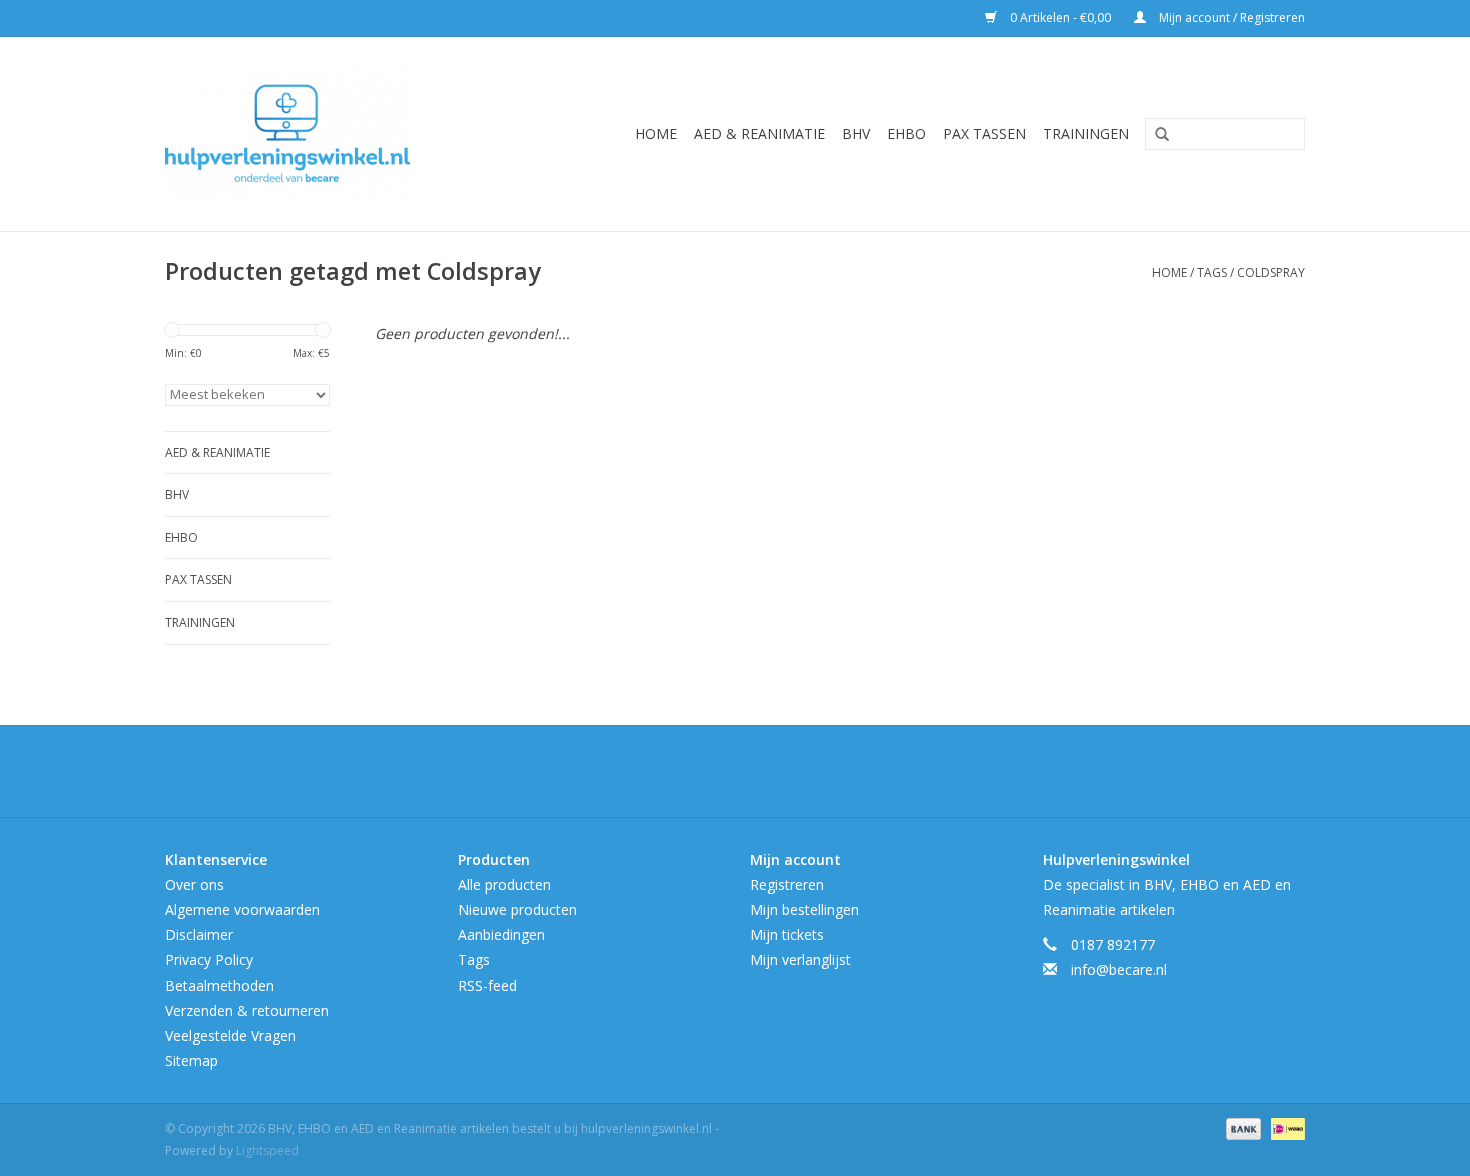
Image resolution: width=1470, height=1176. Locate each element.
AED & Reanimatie (759, 133)
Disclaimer (199, 934)
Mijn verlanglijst (800, 959)
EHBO (906, 133)
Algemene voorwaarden (242, 909)
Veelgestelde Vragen (230, 1035)
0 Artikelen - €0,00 (1060, 17)
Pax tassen (984, 133)
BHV (856, 133)
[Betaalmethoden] (1241, 1128)
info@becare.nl (1119, 969)
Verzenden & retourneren (247, 1010)
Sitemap (191, 1060)
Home (656, 133)
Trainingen (1086, 133)
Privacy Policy (209, 959)
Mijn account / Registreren (1230, 17)
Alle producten (504, 884)
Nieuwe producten (517, 909)
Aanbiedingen (501, 934)
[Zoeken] (1155, 135)
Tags (1212, 272)
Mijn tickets (787, 934)
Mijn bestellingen (804, 909)
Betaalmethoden (219, 985)
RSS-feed (487, 985)
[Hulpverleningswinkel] (316, 134)
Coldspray (1271, 272)
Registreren (787, 884)
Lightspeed (267, 1150)
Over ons (194, 884)
